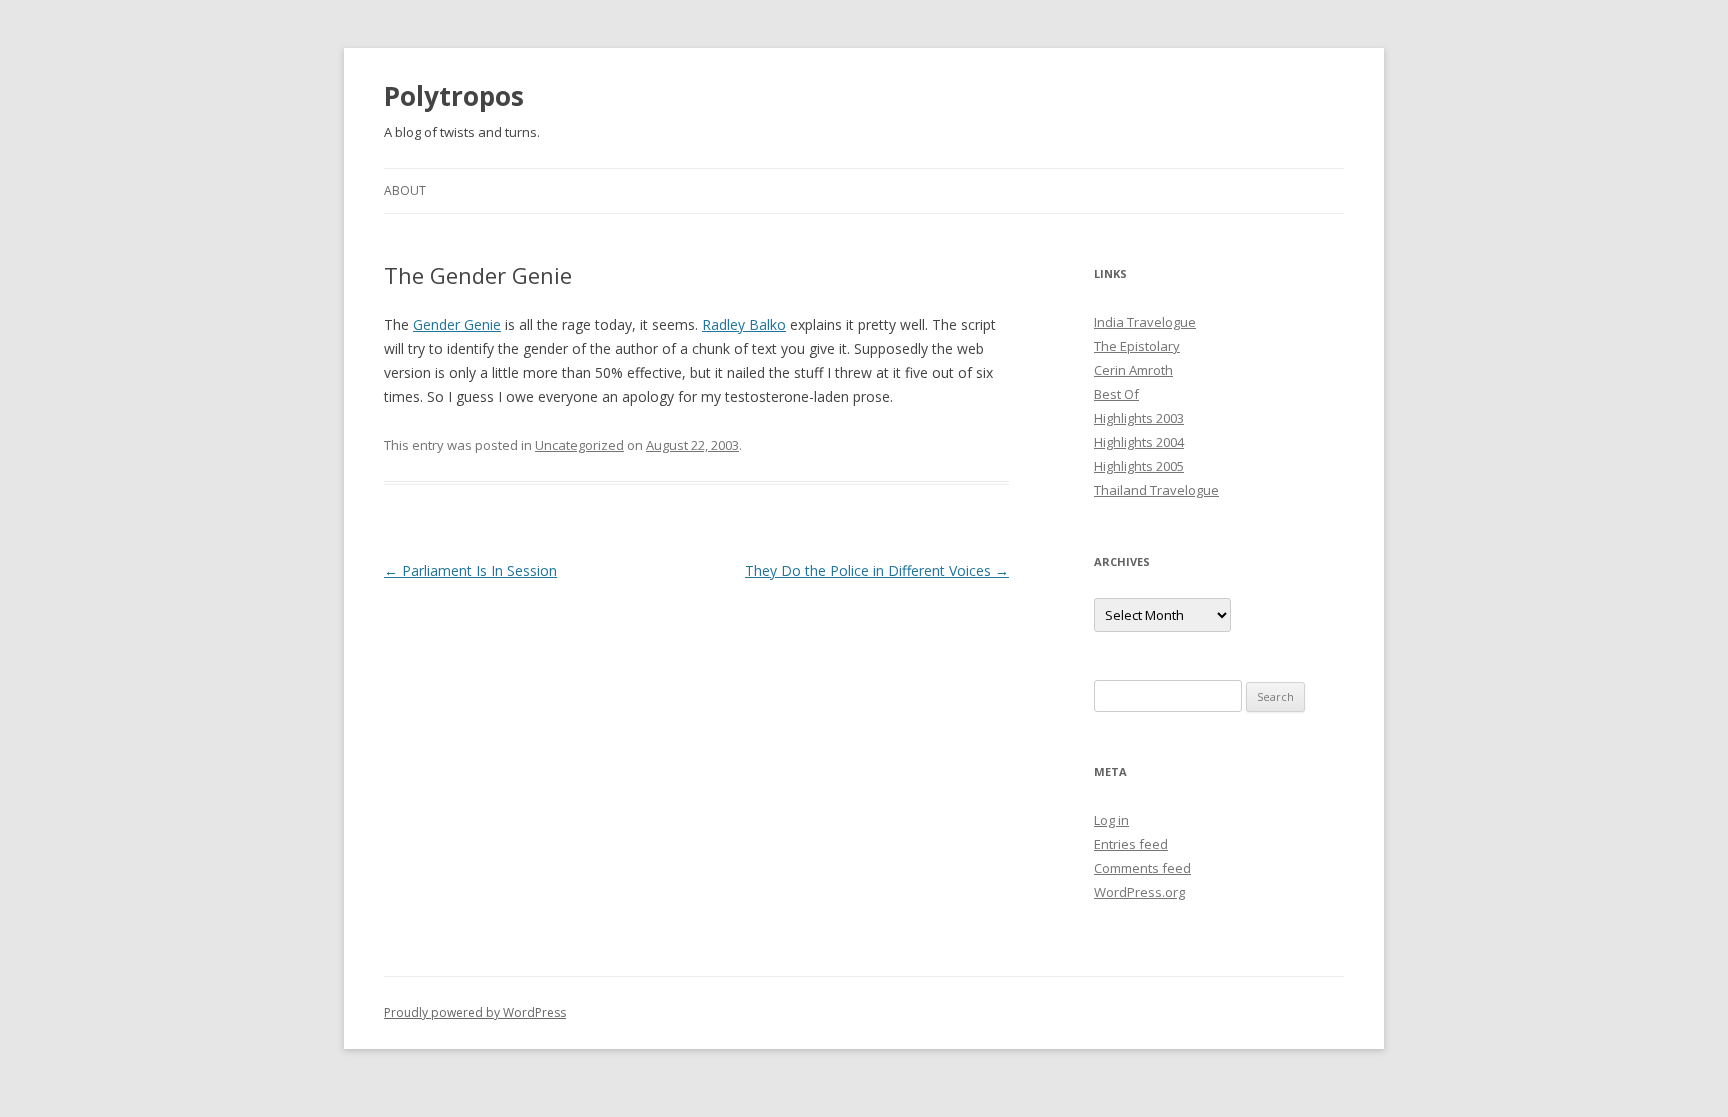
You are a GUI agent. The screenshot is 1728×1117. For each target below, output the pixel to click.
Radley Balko (744, 324)
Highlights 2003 (1139, 418)
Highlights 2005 (1139, 466)
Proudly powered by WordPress (475, 1012)
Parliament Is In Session (470, 570)
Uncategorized (579, 445)
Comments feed (1142, 868)
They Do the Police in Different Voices (877, 570)
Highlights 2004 (1139, 442)
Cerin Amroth (1133, 370)
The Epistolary (1137, 346)
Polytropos (454, 96)
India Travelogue (1145, 322)
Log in (1111, 820)
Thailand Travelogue (1156, 490)
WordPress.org (1139, 892)
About (405, 190)
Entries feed (1131, 844)
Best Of (1116, 394)
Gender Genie (457, 324)
